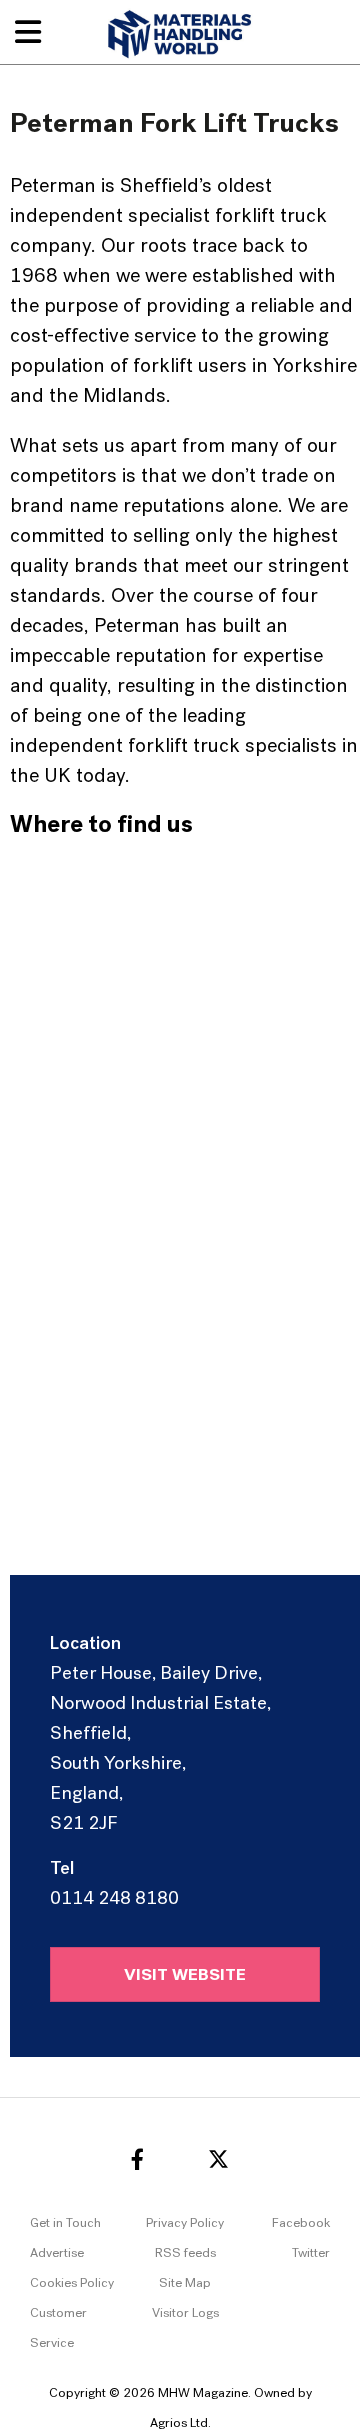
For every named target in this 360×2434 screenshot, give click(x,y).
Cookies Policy (72, 2283)
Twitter (311, 2253)
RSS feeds (185, 2253)
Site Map (185, 2283)
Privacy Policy (185, 2223)
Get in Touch (65, 2223)
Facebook (301, 2223)
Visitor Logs (185, 2313)
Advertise (57, 2253)
